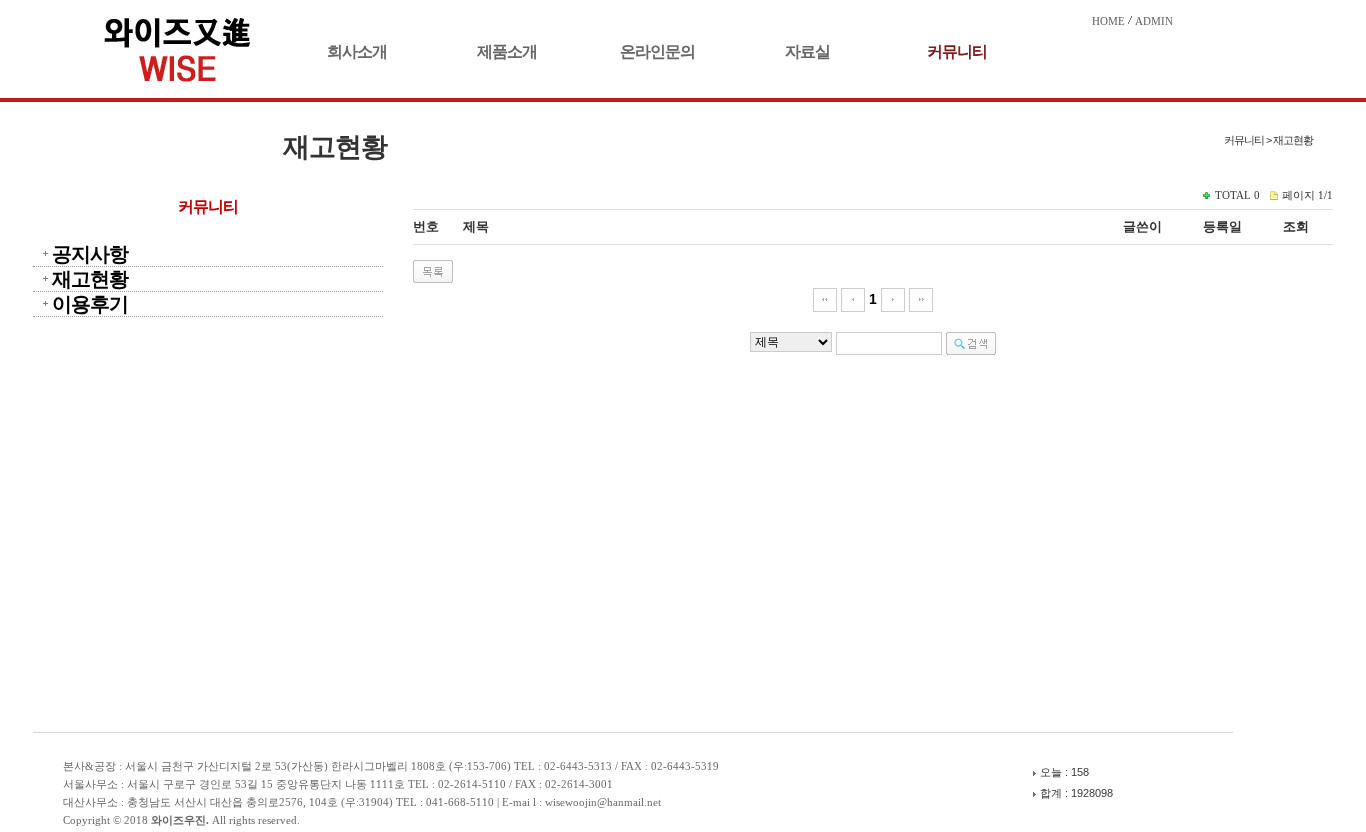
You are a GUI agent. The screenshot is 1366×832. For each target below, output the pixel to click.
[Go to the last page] (921, 299)
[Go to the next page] (893, 299)
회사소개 (357, 51)
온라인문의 (657, 51)
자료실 (807, 51)
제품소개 (507, 51)
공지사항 (90, 254)
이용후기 (90, 304)
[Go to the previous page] (853, 299)
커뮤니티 (957, 51)
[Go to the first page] (825, 299)
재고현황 (90, 279)
